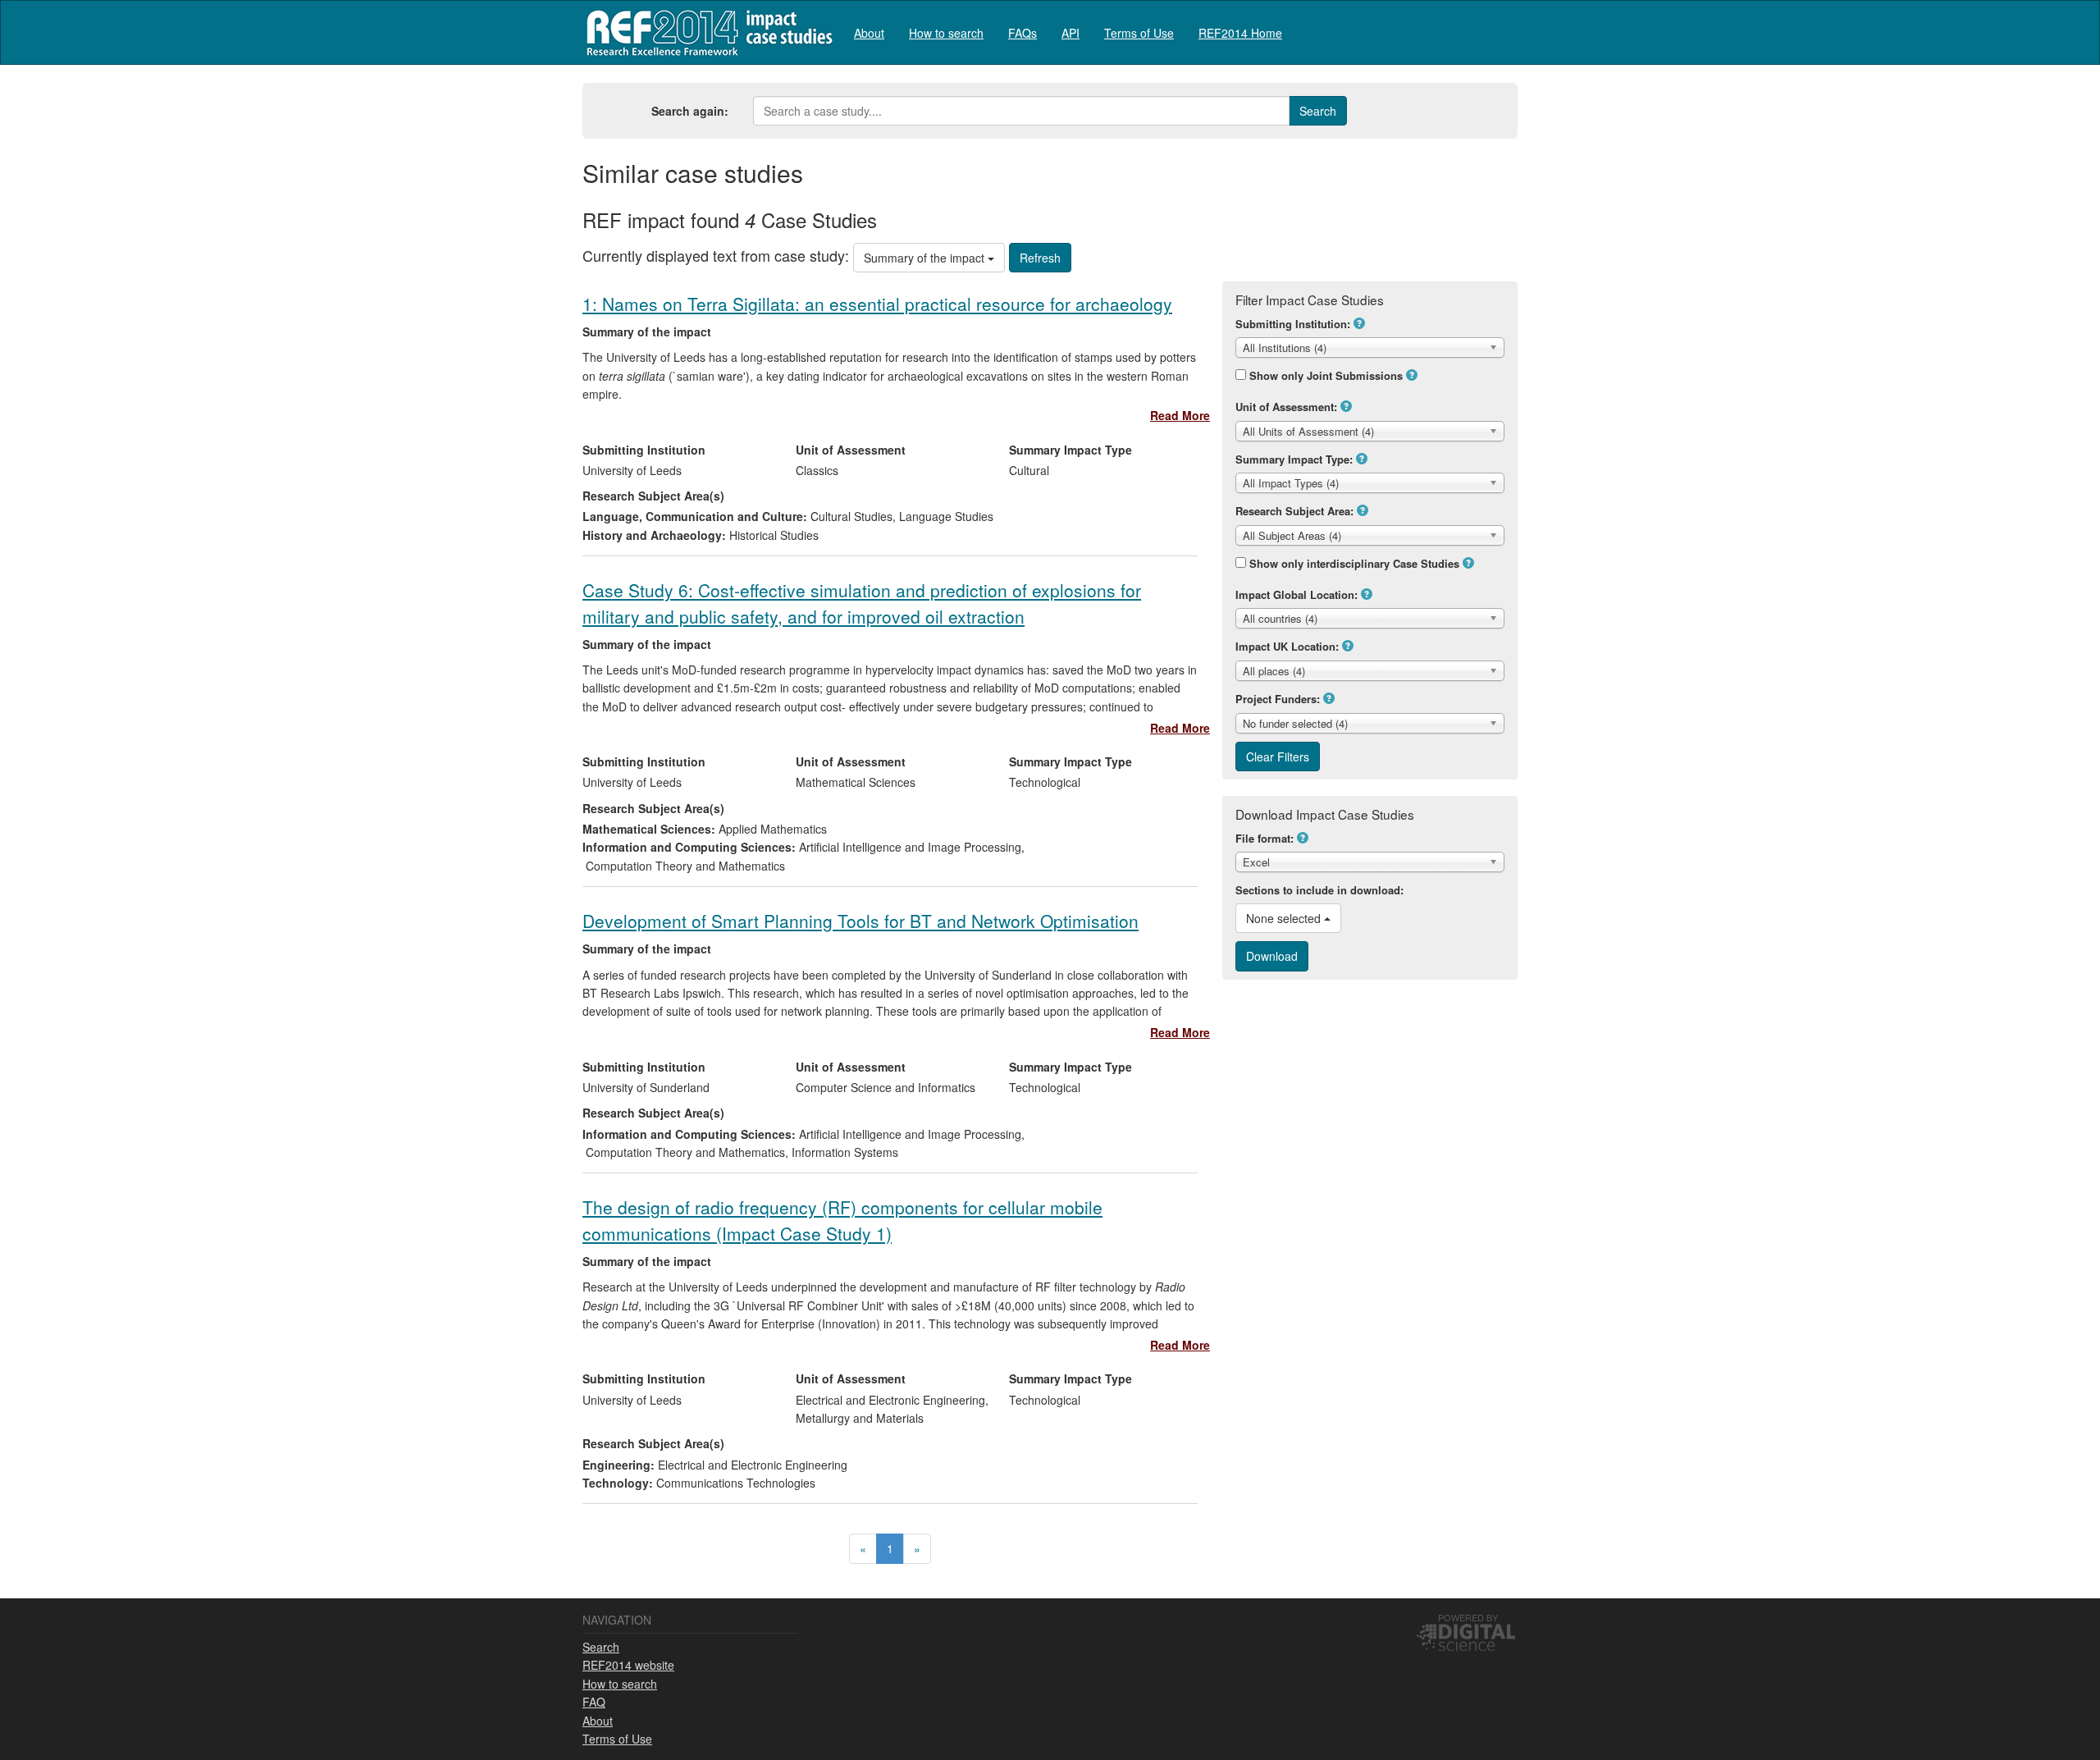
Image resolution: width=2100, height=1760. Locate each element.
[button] (1359, 323)
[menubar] (1068, 32)
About (869, 33)
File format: (1265, 838)
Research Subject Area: (1294, 511)
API (1071, 33)
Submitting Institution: (1293, 324)
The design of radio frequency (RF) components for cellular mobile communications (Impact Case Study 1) (842, 1220)
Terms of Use (1139, 33)
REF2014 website (628, 1665)
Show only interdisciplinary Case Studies (1354, 563)
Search (601, 1647)
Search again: (690, 111)
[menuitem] (869, 32)
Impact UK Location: (1287, 646)
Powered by (1468, 1617)
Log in (1502, 26)
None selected (1285, 918)
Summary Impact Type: (1294, 459)
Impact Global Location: (1297, 594)
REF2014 (706, 32)
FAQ (594, 1702)
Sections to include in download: (1319, 890)
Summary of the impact (926, 258)
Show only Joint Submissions (1326, 375)
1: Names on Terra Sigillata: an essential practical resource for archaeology (877, 304)
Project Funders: (1278, 699)
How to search (946, 33)
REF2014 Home (1240, 33)
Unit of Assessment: (1286, 407)
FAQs (1023, 33)
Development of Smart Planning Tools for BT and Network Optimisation (861, 921)
